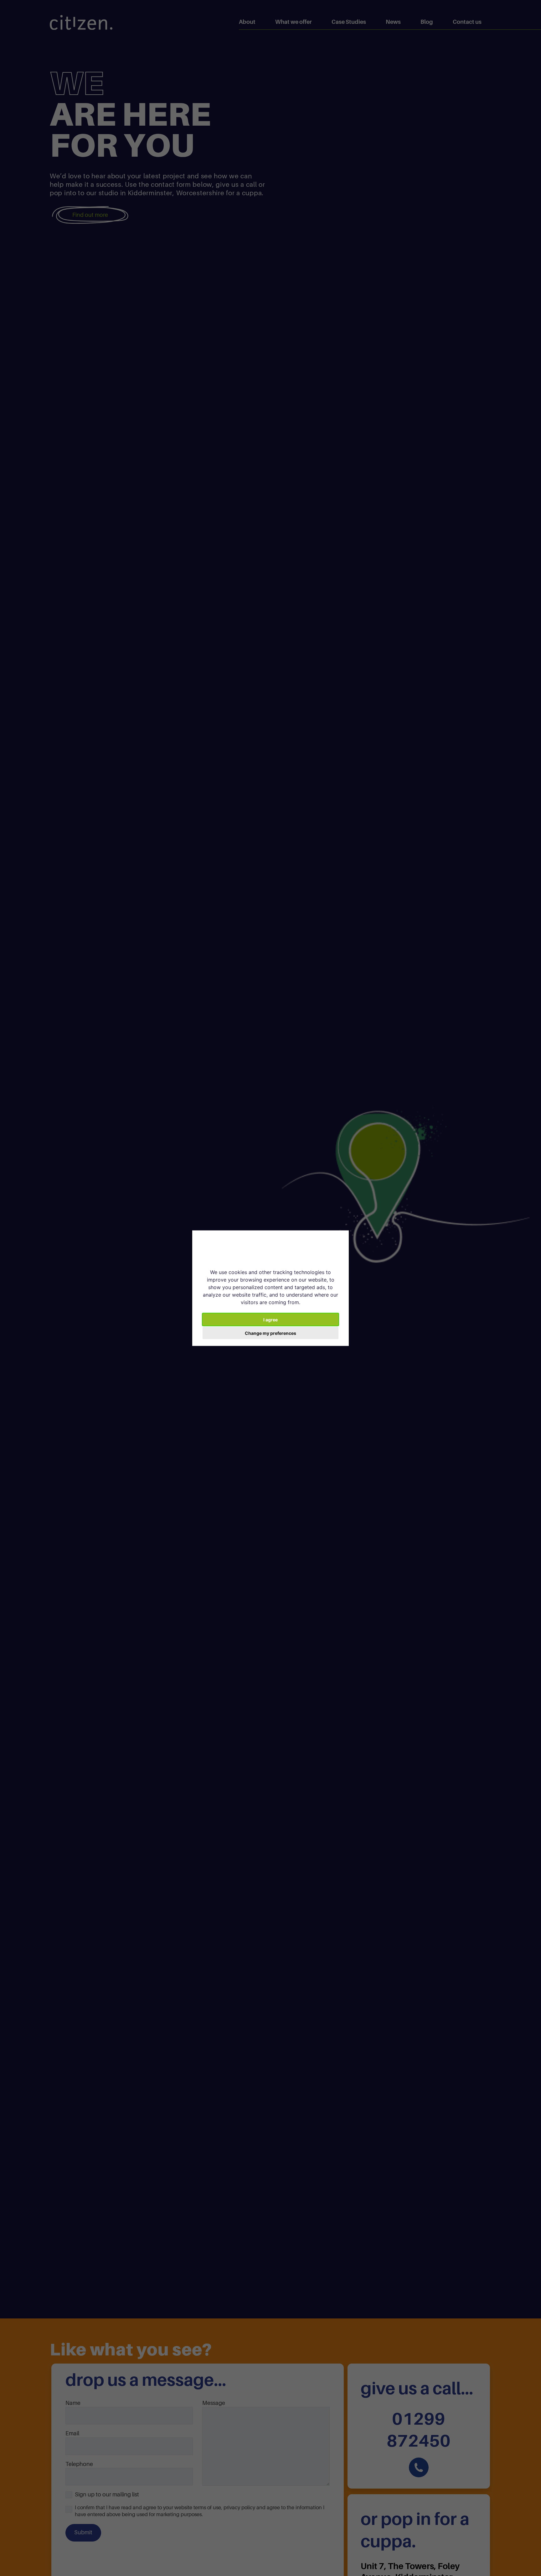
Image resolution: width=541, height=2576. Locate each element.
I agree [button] (270, 1319)
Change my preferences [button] (270, 1333)
